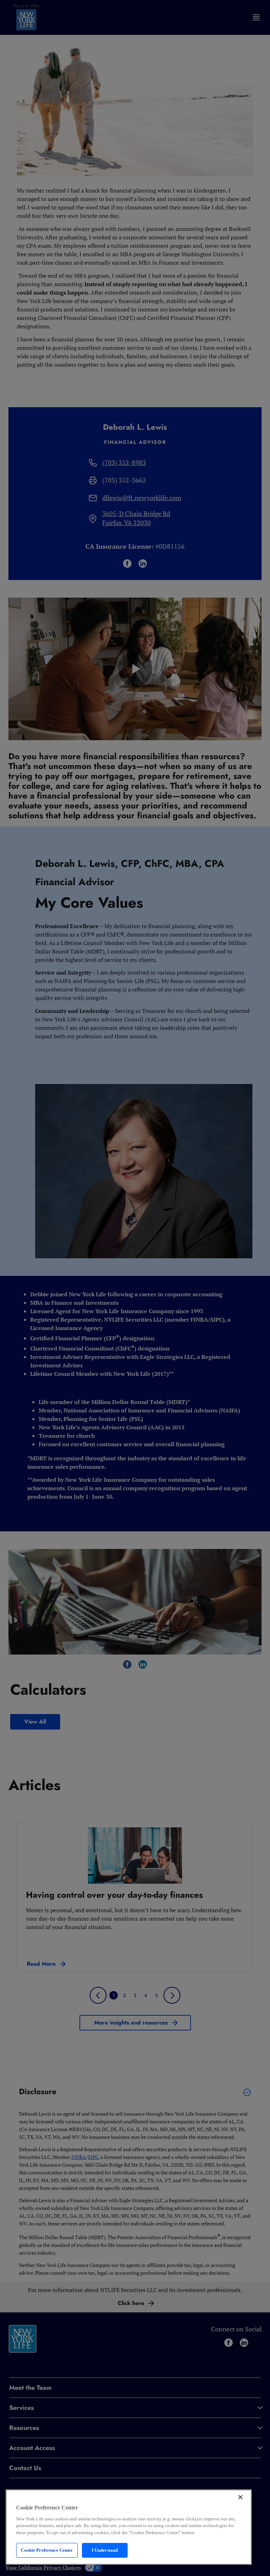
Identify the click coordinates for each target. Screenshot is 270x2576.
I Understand (105, 2550)
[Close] (240, 2497)
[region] (129, 2527)
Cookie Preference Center (47, 2550)
